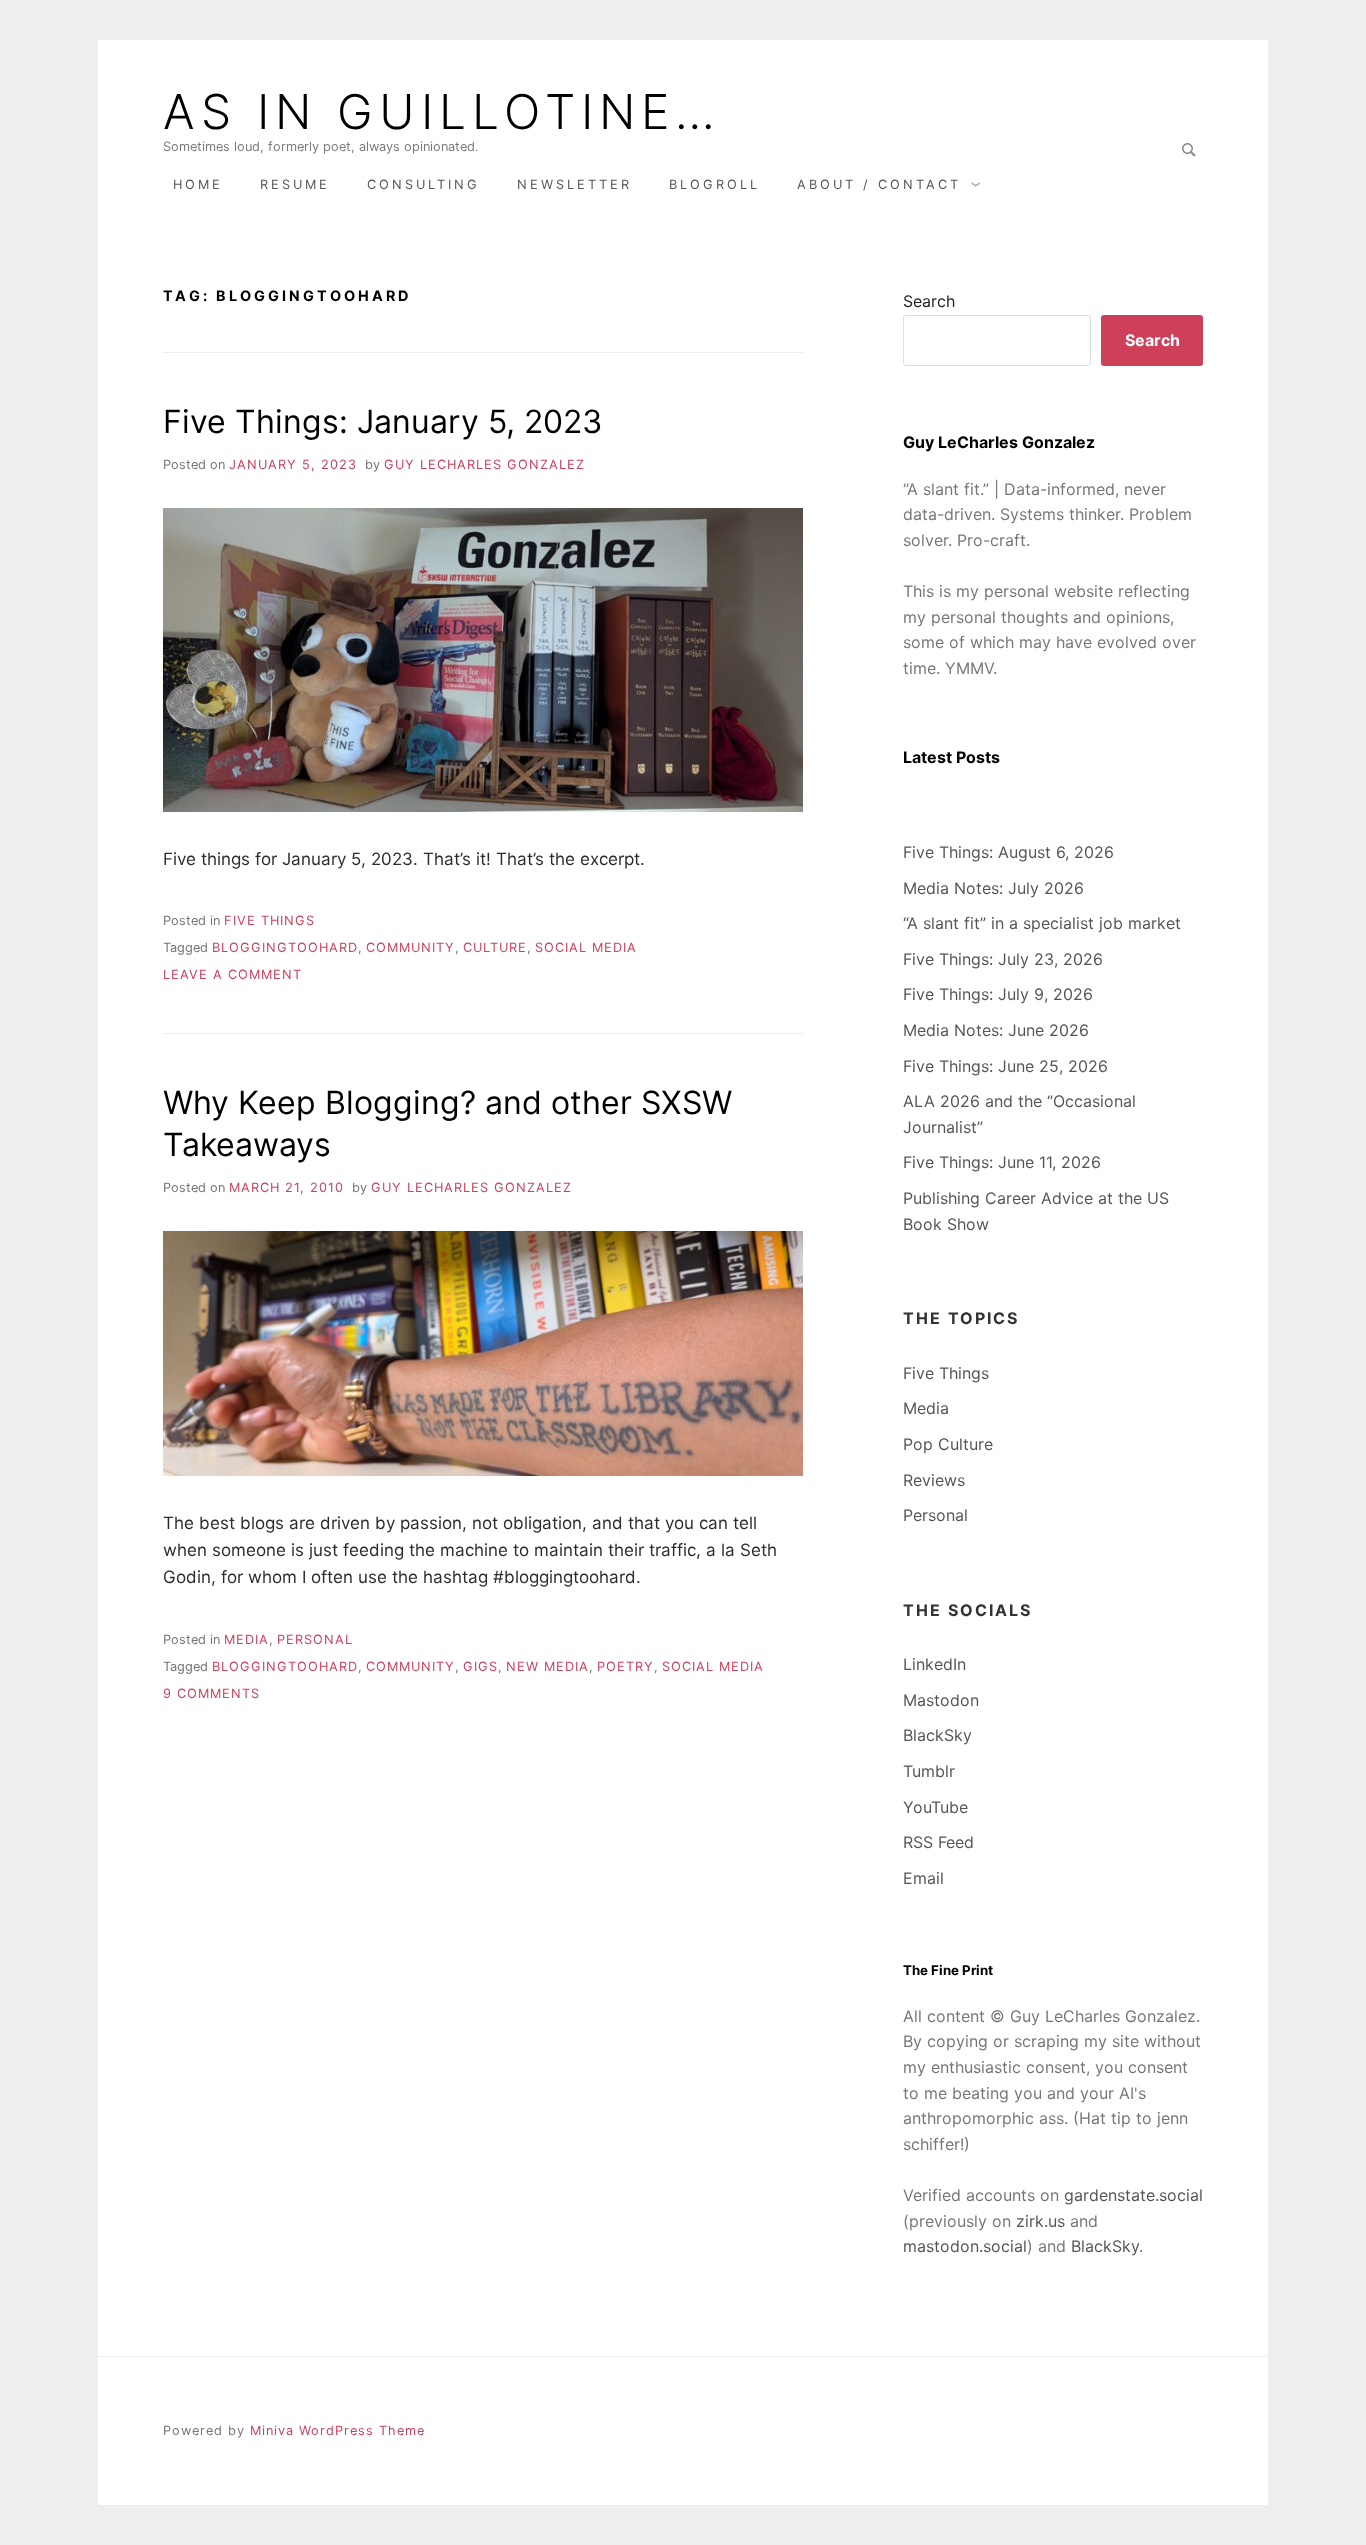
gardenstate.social (1133, 2195)
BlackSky (937, 1735)
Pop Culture (948, 1444)
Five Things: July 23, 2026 (1003, 959)
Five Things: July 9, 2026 (998, 994)
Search (929, 301)
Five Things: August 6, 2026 (1008, 852)
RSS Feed (938, 1842)
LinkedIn (934, 1664)
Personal (315, 1639)
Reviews (934, 1480)
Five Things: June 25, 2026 (1005, 1066)
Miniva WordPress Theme (337, 2430)
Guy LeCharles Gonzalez (484, 464)
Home (198, 184)
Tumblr (929, 1771)
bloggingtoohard (285, 947)
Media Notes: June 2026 (996, 1030)
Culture (495, 947)
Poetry (625, 1666)
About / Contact (879, 184)
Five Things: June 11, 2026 (1002, 1162)
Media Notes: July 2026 (993, 888)
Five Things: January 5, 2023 (382, 421)
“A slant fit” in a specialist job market (1042, 923)
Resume (295, 184)
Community (410, 947)
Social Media (586, 947)
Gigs (480, 1666)
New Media (547, 1666)
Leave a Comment (232, 974)
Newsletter (574, 184)
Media (246, 1639)
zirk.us (1040, 2221)
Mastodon (941, 1700)
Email (923, 1878)
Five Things (269, 920)
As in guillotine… (442, 112)
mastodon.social (965, 2246)
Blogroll (714, 184)
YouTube (935, 1807)
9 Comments (211, 1693)
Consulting (423, 184)
